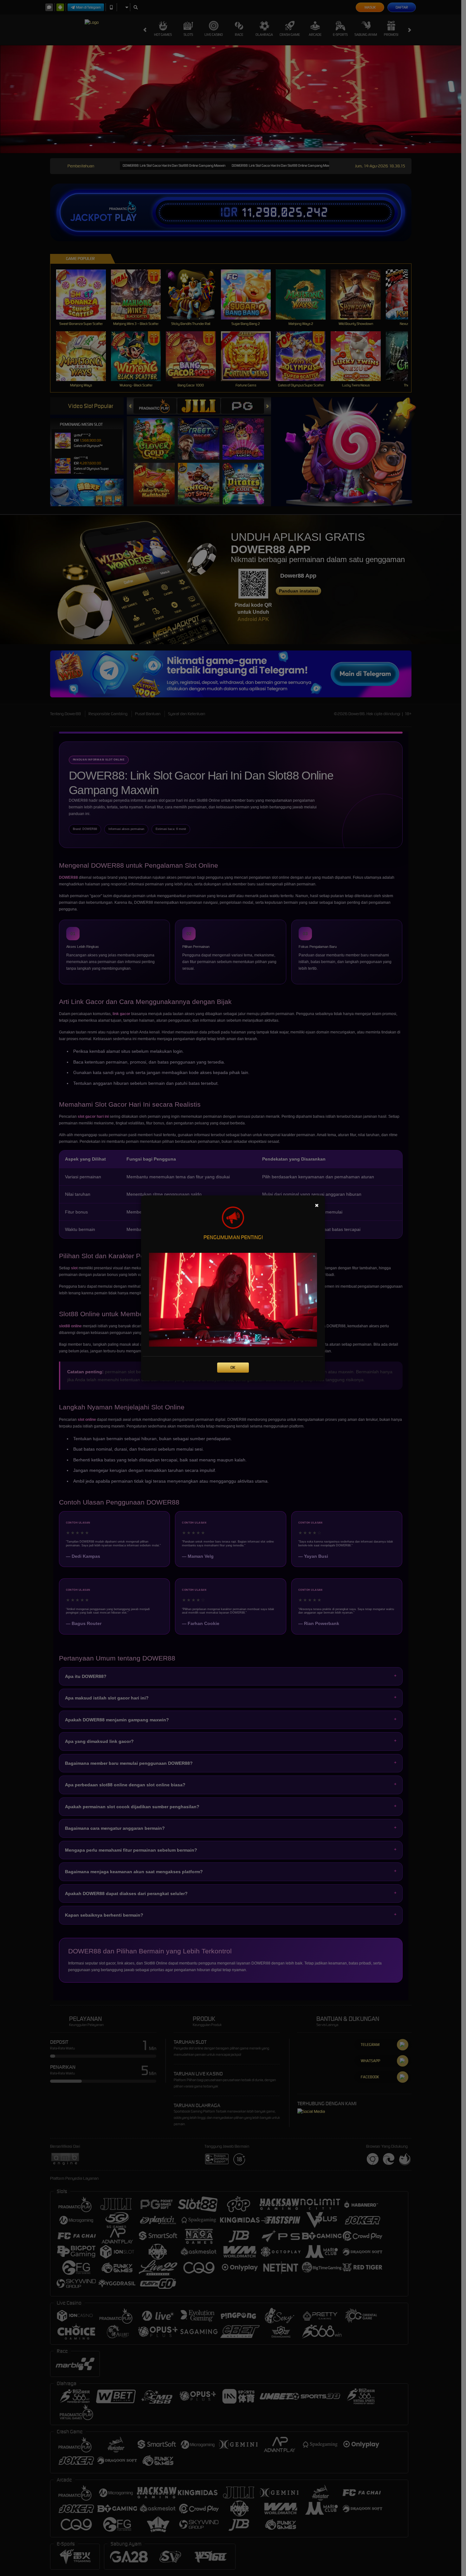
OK (233, 1367)
